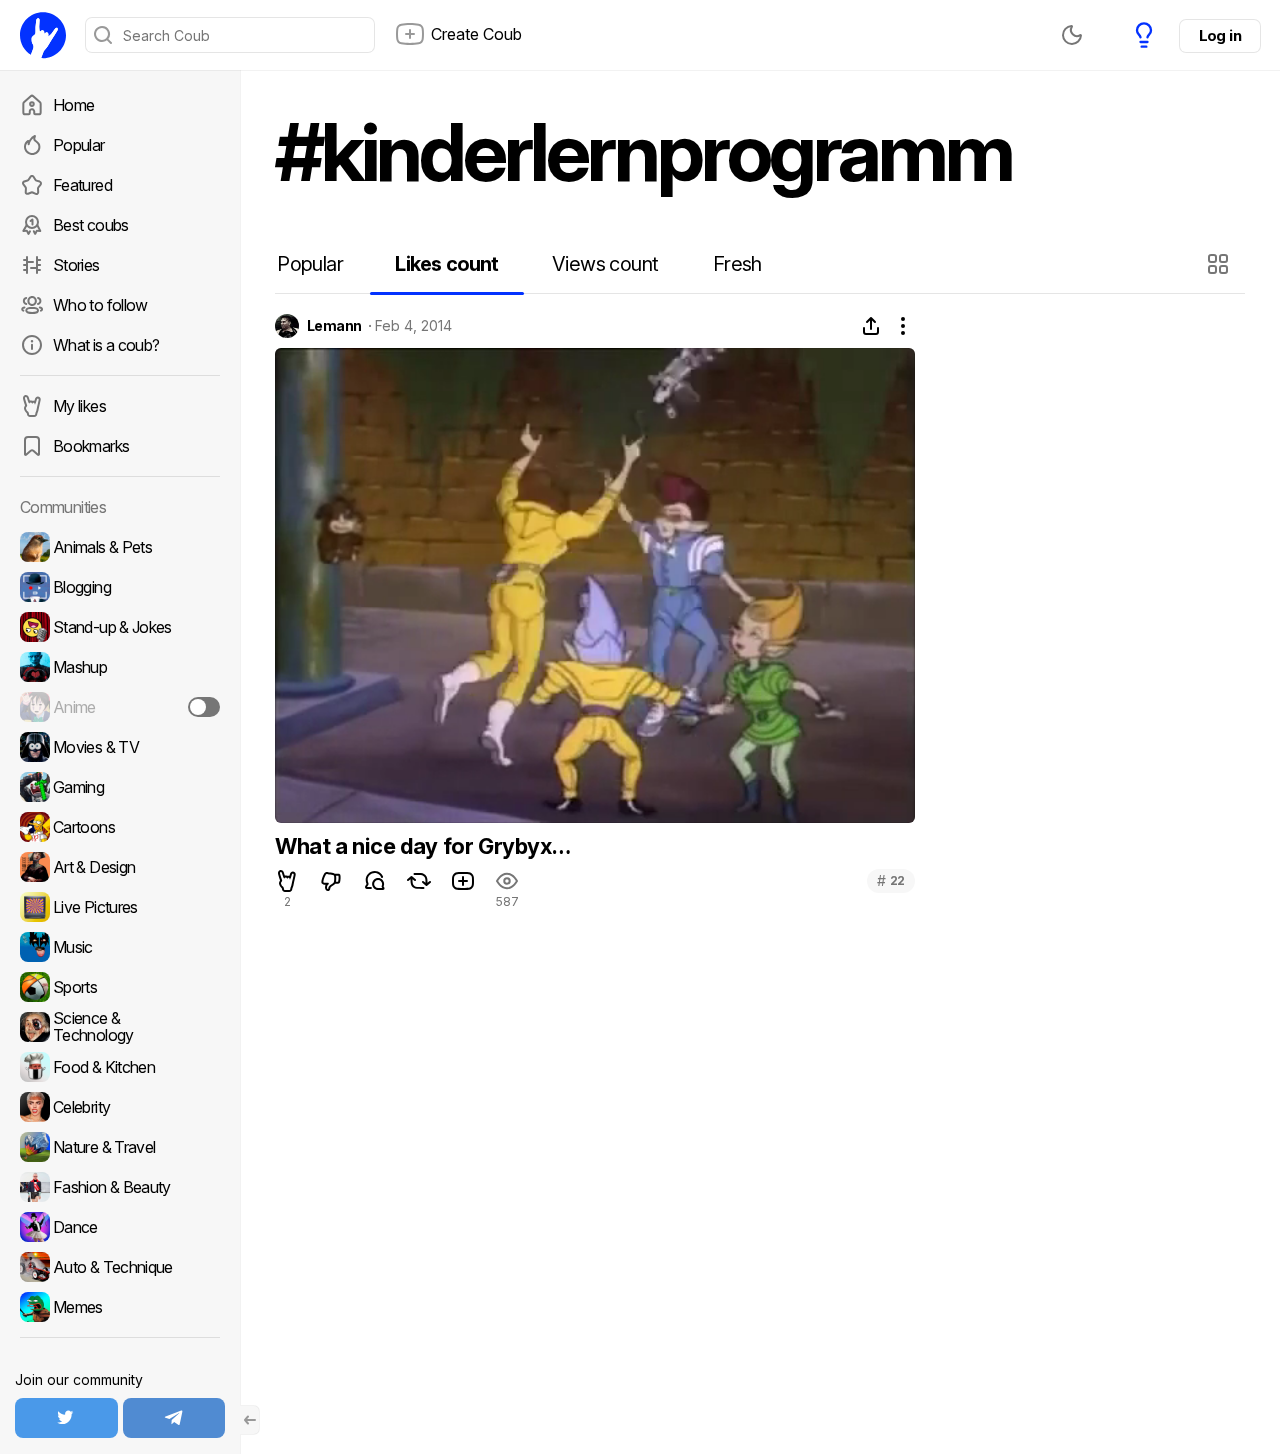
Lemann (334, 326)
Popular (79, 145)
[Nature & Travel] (120, 1147)
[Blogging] (120, 587)
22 (891, 880)
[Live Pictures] (120, 907)
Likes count (446, 264)
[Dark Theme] (1072, 35)
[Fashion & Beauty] (120, 1187)
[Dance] (120, 1227)
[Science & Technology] (120, 1027)
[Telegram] (174, 1418)
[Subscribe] (204, 707)
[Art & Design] (120, 867)
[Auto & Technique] (120, 1267)
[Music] (120, 947)
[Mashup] (120, 667)
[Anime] (120, 707)
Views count (605, 264)
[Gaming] (120, 787)
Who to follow (100, 305)
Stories (76, 265)
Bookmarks (91, 446)
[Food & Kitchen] (120, 1067)
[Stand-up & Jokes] (120, 627)
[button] (1220, 264)
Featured (82, 185)
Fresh (737, 264)
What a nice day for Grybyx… (422, 846)
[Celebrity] (120, 1107)
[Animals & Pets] (120, 547)
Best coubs (91, 225)
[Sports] (120, 987)
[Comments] (375, 881)
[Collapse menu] (250, 1420)
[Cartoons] (120, 827)
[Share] (871, 326)
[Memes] (120, 1307)
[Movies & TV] (120, 747)
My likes (79, 406)
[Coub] (43, 35)
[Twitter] (66, 1418)
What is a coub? (106, 345)
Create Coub (476, 34)
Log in (1220, 35)
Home (73, 105)
